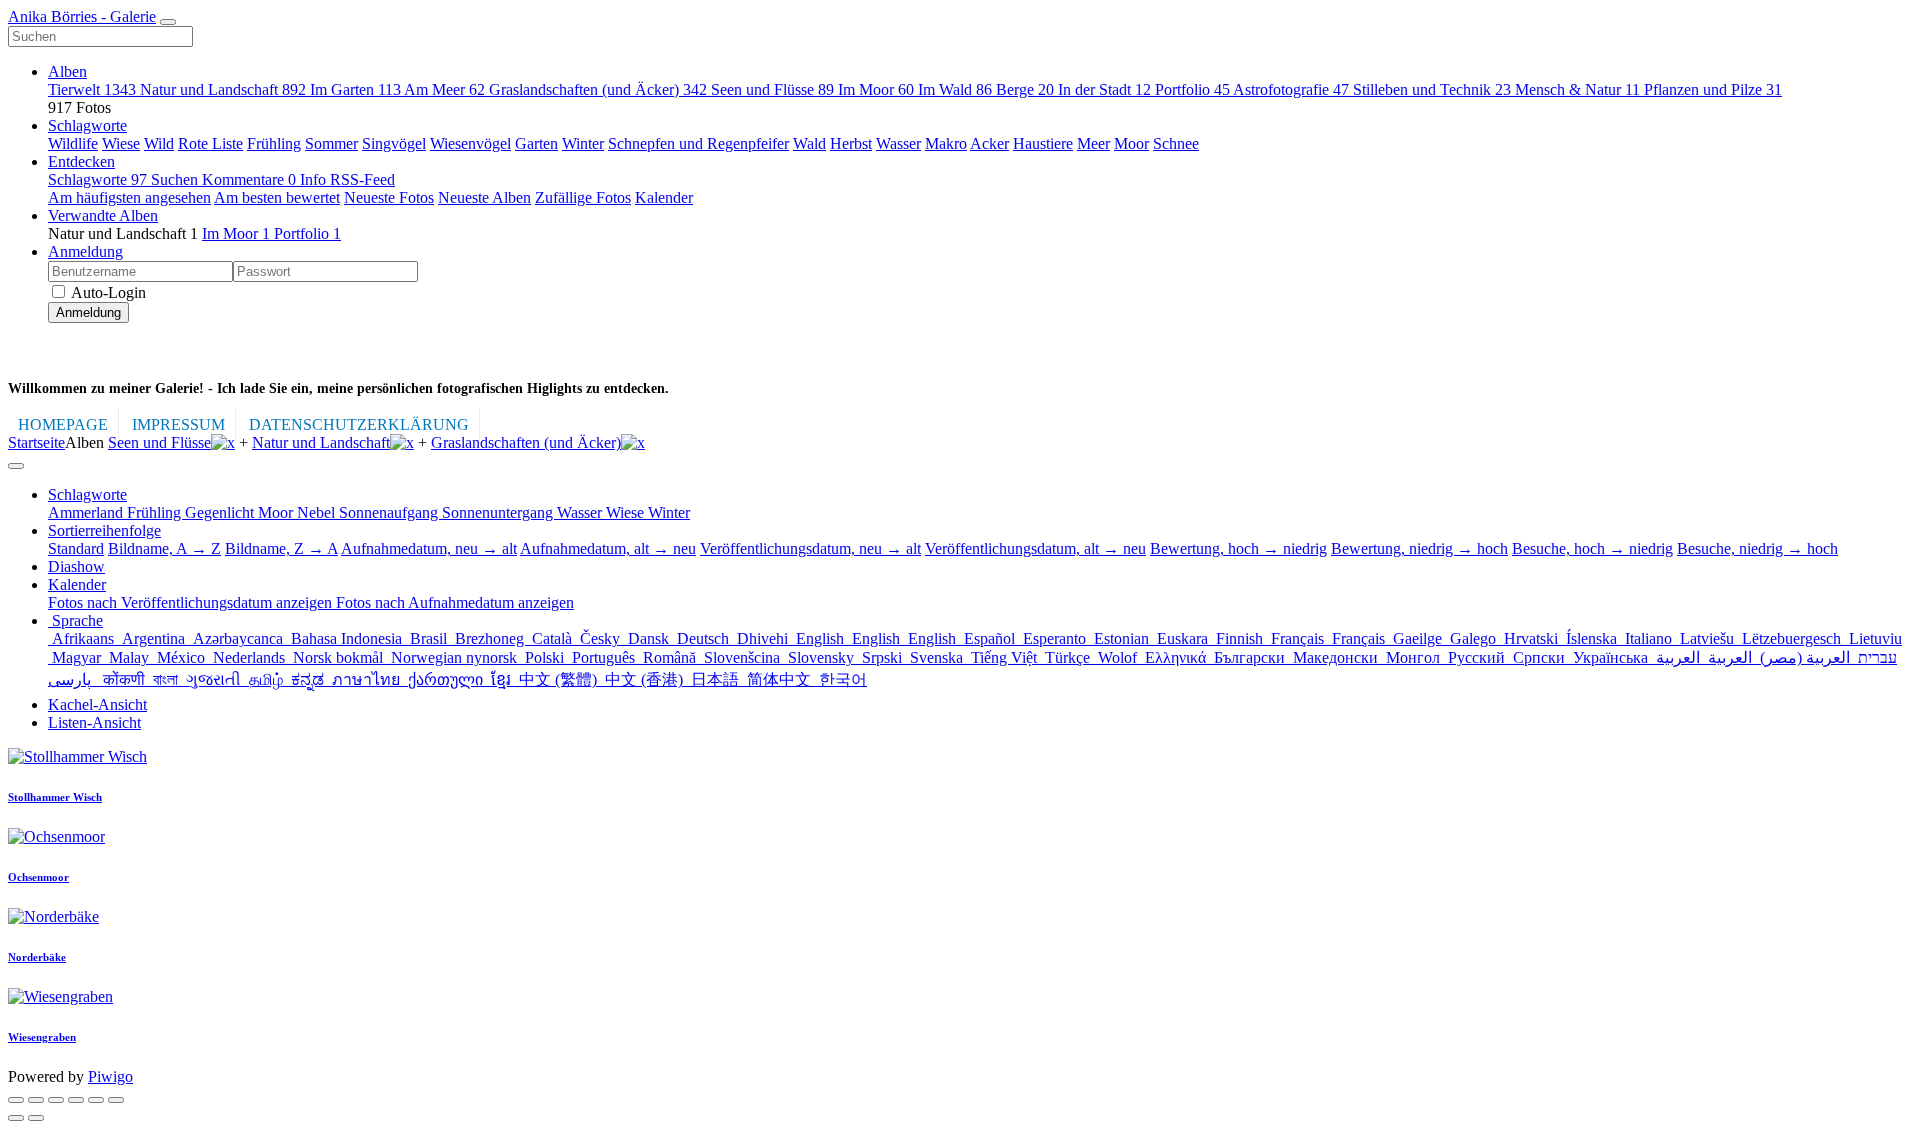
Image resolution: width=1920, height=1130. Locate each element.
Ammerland (87, 512)
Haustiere (1043, 143)
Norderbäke (37, 957)
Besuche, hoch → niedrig (1592, 548)
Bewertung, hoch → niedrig (1238, 548)
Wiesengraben (42, 1037)
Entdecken (81, 161)
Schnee (1176, 143)
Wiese (121, 143)
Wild (159, 143)
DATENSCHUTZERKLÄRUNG (359, 424)
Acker (989, 143)
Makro (946, 143)
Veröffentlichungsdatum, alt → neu (1035, 548)
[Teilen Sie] (36, 1100)
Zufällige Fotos (583, 197)
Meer (1093, 143)
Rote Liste (210, 143)
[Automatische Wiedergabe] (116, 1100)
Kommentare (249, 179)
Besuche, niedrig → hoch (1757, 548)
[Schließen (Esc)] (16, 1100)
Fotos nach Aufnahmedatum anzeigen (455, 602)
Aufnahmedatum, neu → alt (429, 548)
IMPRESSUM (178, 424)
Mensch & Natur (1577, 89)
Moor (1131, 143)
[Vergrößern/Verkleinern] (76, 1100)
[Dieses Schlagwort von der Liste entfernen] (223, 442)
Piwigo (110, 1076)
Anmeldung (85, 251)
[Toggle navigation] (168, 22)
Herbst (851, 143)
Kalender (664, 197)
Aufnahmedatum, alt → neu (608, 548)
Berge (1025, 89)
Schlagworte (87, 125)
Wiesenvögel (470, 143)
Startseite (36, 442)
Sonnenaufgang (390, 512)
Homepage (63, 424)
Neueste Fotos (389, 197)
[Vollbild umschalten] (56, 1100)
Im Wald (955, 89)
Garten (536, 143)
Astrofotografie (1291, 89)
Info (315, 179)
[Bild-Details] (96, 1100)
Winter (583, 143)
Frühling (274, 143)
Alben (67, 71)
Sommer (331, 143)
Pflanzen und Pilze (1713, 89)
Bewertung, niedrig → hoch (1419, 548)
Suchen (176, 179)
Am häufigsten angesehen (129, 197)
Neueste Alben (484, 197)
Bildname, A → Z (164, 548)
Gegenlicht (221, 512)
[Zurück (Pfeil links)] (16, 1118)
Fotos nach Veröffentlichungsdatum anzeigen (192, 602)
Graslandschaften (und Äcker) (598, 89)
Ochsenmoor (38, 877)
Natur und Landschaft (223, 89)
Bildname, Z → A (281, 548)
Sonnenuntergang (499, 512)
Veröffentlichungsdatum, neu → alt (810, 548)
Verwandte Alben (103, 215)
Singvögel (394, 143)
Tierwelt (92, 89)
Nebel (318, 512)
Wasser (898, 143)
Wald (809, 143)
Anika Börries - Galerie (82, 16)
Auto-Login (107, 292)
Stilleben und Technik (1432, 89)
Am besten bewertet (277, 197)
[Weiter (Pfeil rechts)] (36, 1118)
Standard (76, 548)
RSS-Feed (362, 179)
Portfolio (1192, 89)
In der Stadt (1104, 89)
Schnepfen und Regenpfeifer (698, 143)
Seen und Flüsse (772, 89)
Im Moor (876, 89)
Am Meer (444, 89)
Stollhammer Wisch (55, 797)
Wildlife (73, 143)
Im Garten (355, 89)
